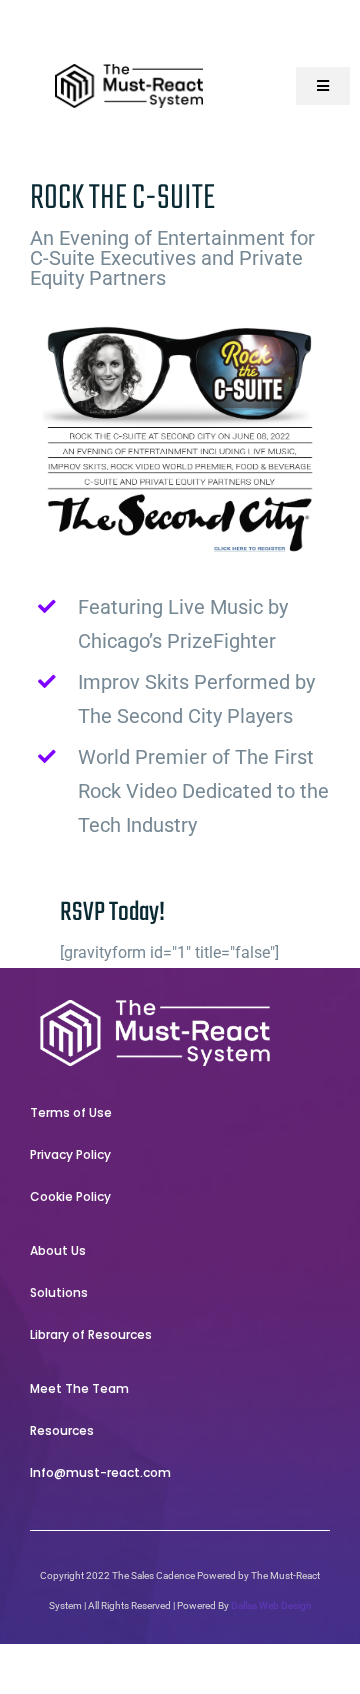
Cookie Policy (70, 1196)
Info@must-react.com (100, 1472)
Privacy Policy (70, 1154)
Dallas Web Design (271, 1605)
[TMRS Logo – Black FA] (129, 71)
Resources (62, 1430)
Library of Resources (91, 1334)
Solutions (59, 1292)
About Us (58, 1250)
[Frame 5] (155, 1007)
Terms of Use (71, 1112)
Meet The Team (79, 1388)
